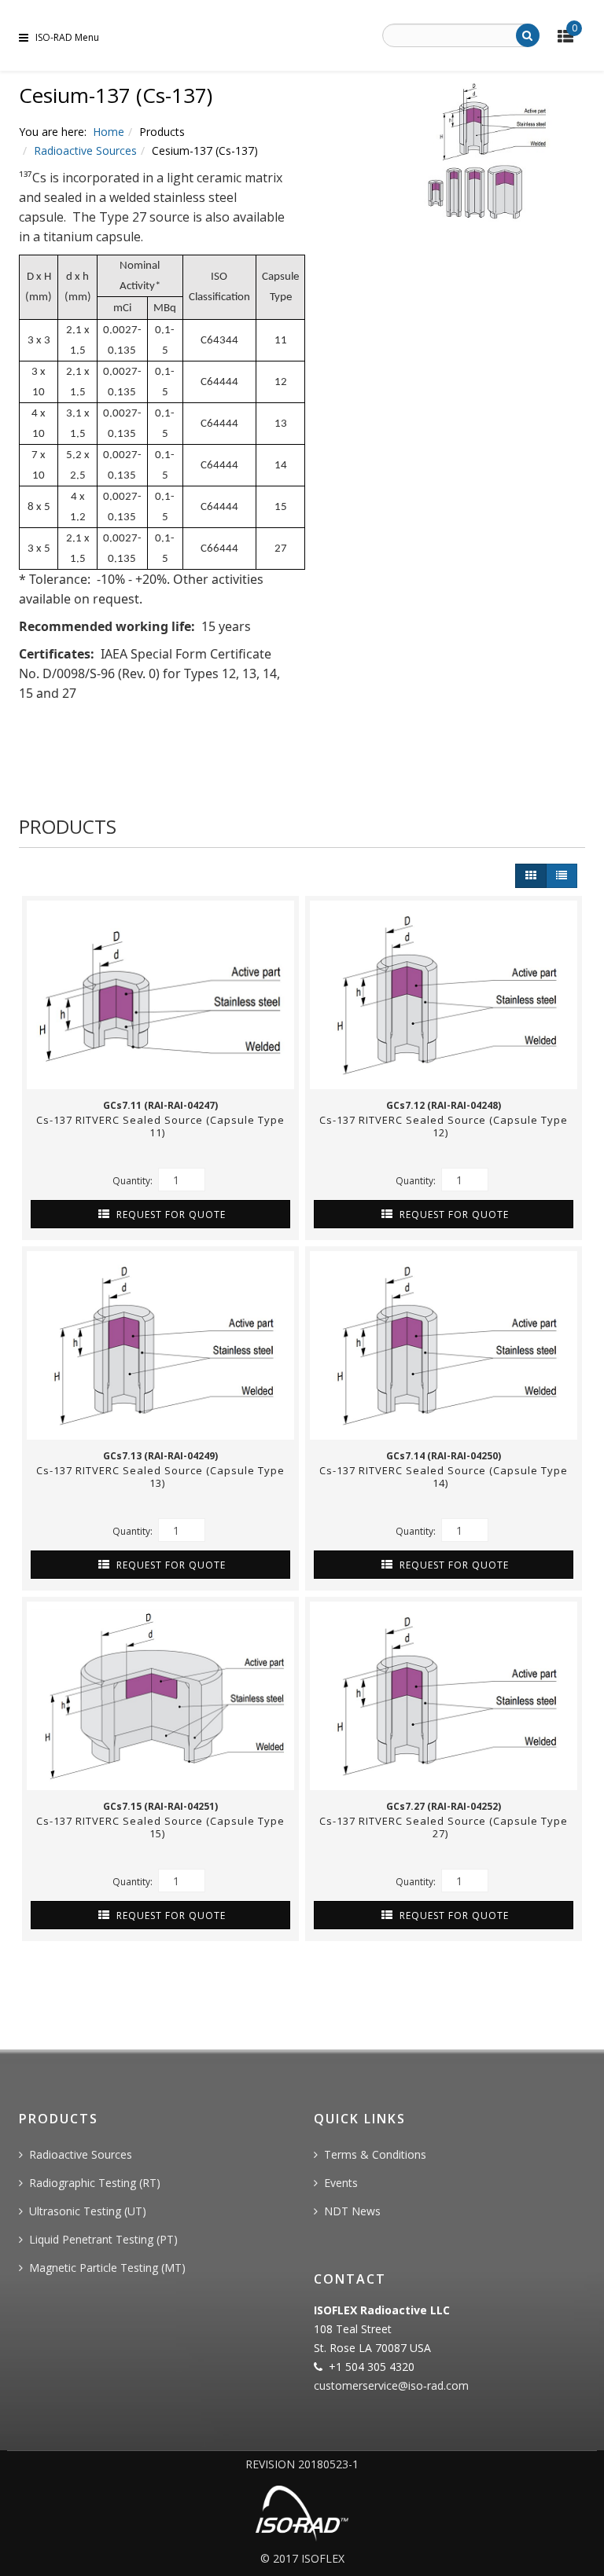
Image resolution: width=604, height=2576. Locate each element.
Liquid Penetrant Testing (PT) (103, 2239)
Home (109, 132)
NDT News (352, 2211)
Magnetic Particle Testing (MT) (107, 2268)
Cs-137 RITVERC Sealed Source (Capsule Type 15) (160, 1827)
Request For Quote (169, 1215)
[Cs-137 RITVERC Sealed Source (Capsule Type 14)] (444, 1345)
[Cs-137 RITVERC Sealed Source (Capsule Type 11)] (160, 995)
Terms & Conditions (375, 2154)
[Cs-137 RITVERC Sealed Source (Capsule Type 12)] (444, 995)
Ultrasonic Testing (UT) (88, 2211)
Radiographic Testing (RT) (95, 2183)
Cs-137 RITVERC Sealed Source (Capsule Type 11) (160, 1126)
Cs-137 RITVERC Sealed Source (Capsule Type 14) (444, 1477)
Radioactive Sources (85, 150)
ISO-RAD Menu (67, 37)
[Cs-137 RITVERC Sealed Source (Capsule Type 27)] (444, 1696)
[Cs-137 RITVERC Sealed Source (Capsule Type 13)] (160, 1345)
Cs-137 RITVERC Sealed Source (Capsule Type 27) (444, 1827)
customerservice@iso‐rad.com (391, 2385)
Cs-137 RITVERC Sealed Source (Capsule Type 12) (444, 1126)
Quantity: (134, 1181)
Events (341, 2183)
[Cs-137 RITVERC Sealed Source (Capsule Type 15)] (160, 1696)
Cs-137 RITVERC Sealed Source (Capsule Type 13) (160, 1477)
